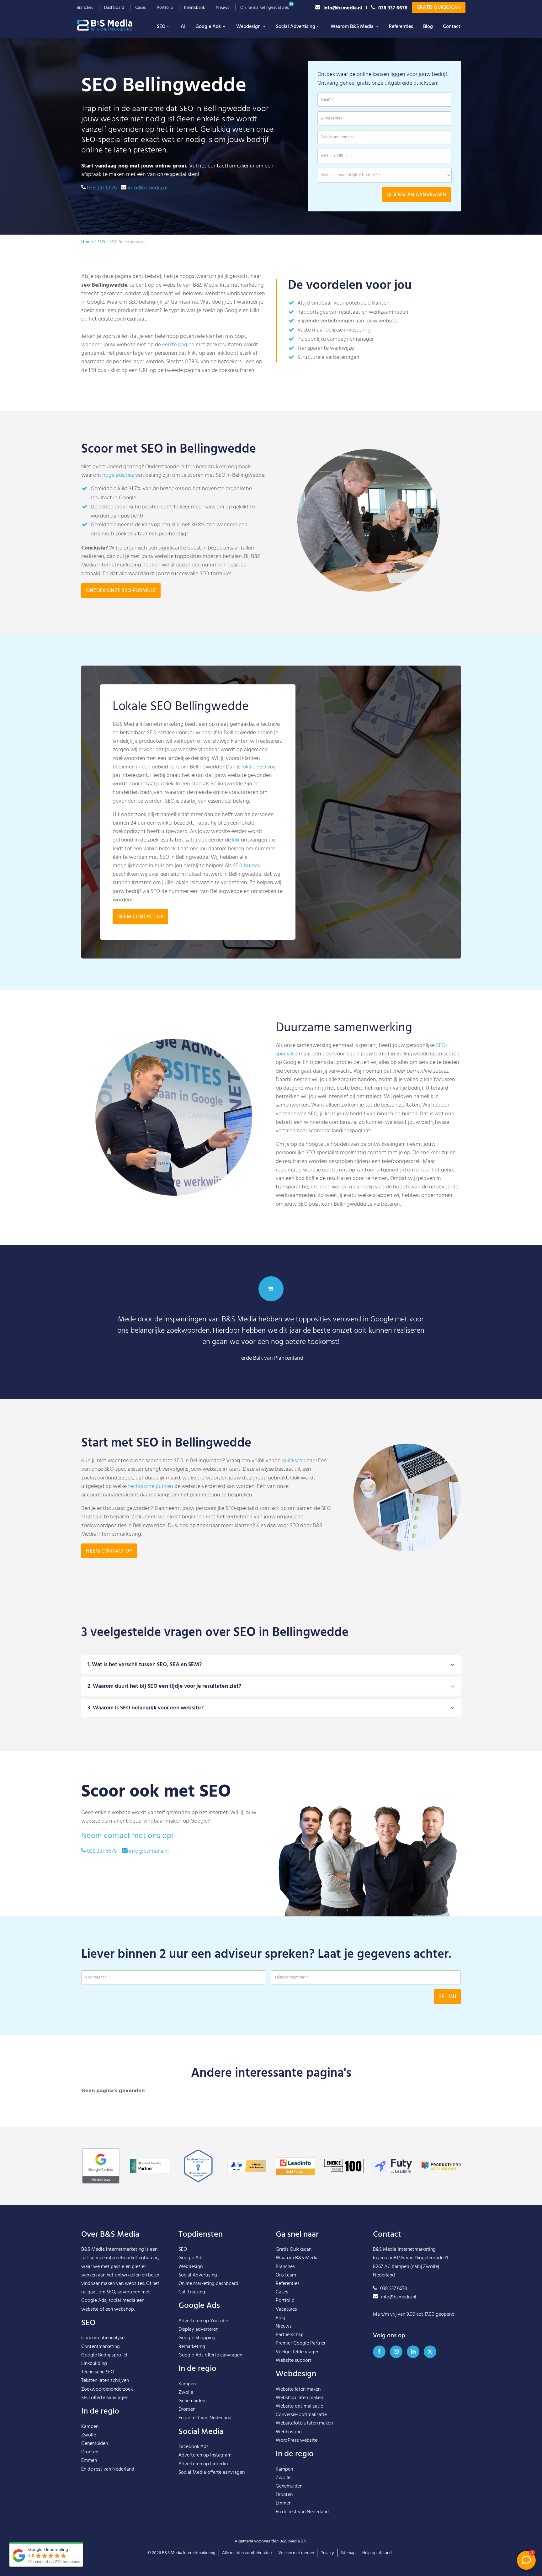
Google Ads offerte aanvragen (210, 2355)
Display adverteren (198, 2329)
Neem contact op (140, 917)
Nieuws (223, 8)
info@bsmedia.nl (343, 8)
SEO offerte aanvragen (105, 2398)
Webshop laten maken (299, 2398)
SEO (161, 27)
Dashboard (114, 8)
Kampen (90, 2427)
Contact (452, 27)
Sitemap (348, 2553)
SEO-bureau (247, 866)
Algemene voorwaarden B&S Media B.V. (271, 2541)
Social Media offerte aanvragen (212, 2472)
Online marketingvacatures (265, 8)
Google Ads (208, 27)
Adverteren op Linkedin (203, 2464)
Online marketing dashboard (208, 2284)
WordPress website (297, 2441)
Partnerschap (290, 2335)
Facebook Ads (194, 2447)
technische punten (151, 1487)
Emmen (89, 2461)
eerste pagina (178, 345)
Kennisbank (194, 8)
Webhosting (289, 2432)
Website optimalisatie (299, 2406)
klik (236, 840)
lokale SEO (254, 767)
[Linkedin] (413, 2352)
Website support (294, 2361)
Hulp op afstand (377, 2553)
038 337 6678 (393, 8)
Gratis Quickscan (439, 8)
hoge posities (118, 475)
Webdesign (248, 27)
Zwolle (89, 2435)
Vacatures (286, 2309)
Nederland (123, 2469)
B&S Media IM (111, 25)
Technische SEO (98, 2372)
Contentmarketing (101, 2347)
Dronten (90, 2452)
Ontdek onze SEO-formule (121, 591)
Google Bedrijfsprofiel (104, 2355)
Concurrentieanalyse (103, 2338)
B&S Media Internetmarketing (113, 2249)
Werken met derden (296, 2553)
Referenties (401, 27)
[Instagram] (396, 2352)
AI (183, 27)
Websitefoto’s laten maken (304, 2423)
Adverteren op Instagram (205, 2455)
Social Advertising (296, 27)
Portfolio (165, 8)
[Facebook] (379, 2352)
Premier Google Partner (301, 2343)
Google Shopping (197, 2338)
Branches (85, 8)
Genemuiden (95, 2444)
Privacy (327, 2553)
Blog (428, 27)
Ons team (286, 2275)
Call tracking (192, 2292)
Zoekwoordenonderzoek (107, 2389)
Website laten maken (298, 2389)
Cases (141, 8)
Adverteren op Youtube (203, 2321)
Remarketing (192, 2347)
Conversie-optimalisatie (301, 2415)
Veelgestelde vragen (298, 2352)
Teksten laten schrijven (105, 2381)
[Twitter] (430, 2352)
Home (87, 242)
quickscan (294, 1461)
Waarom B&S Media (352, 27)
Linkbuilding (94, 2364)
